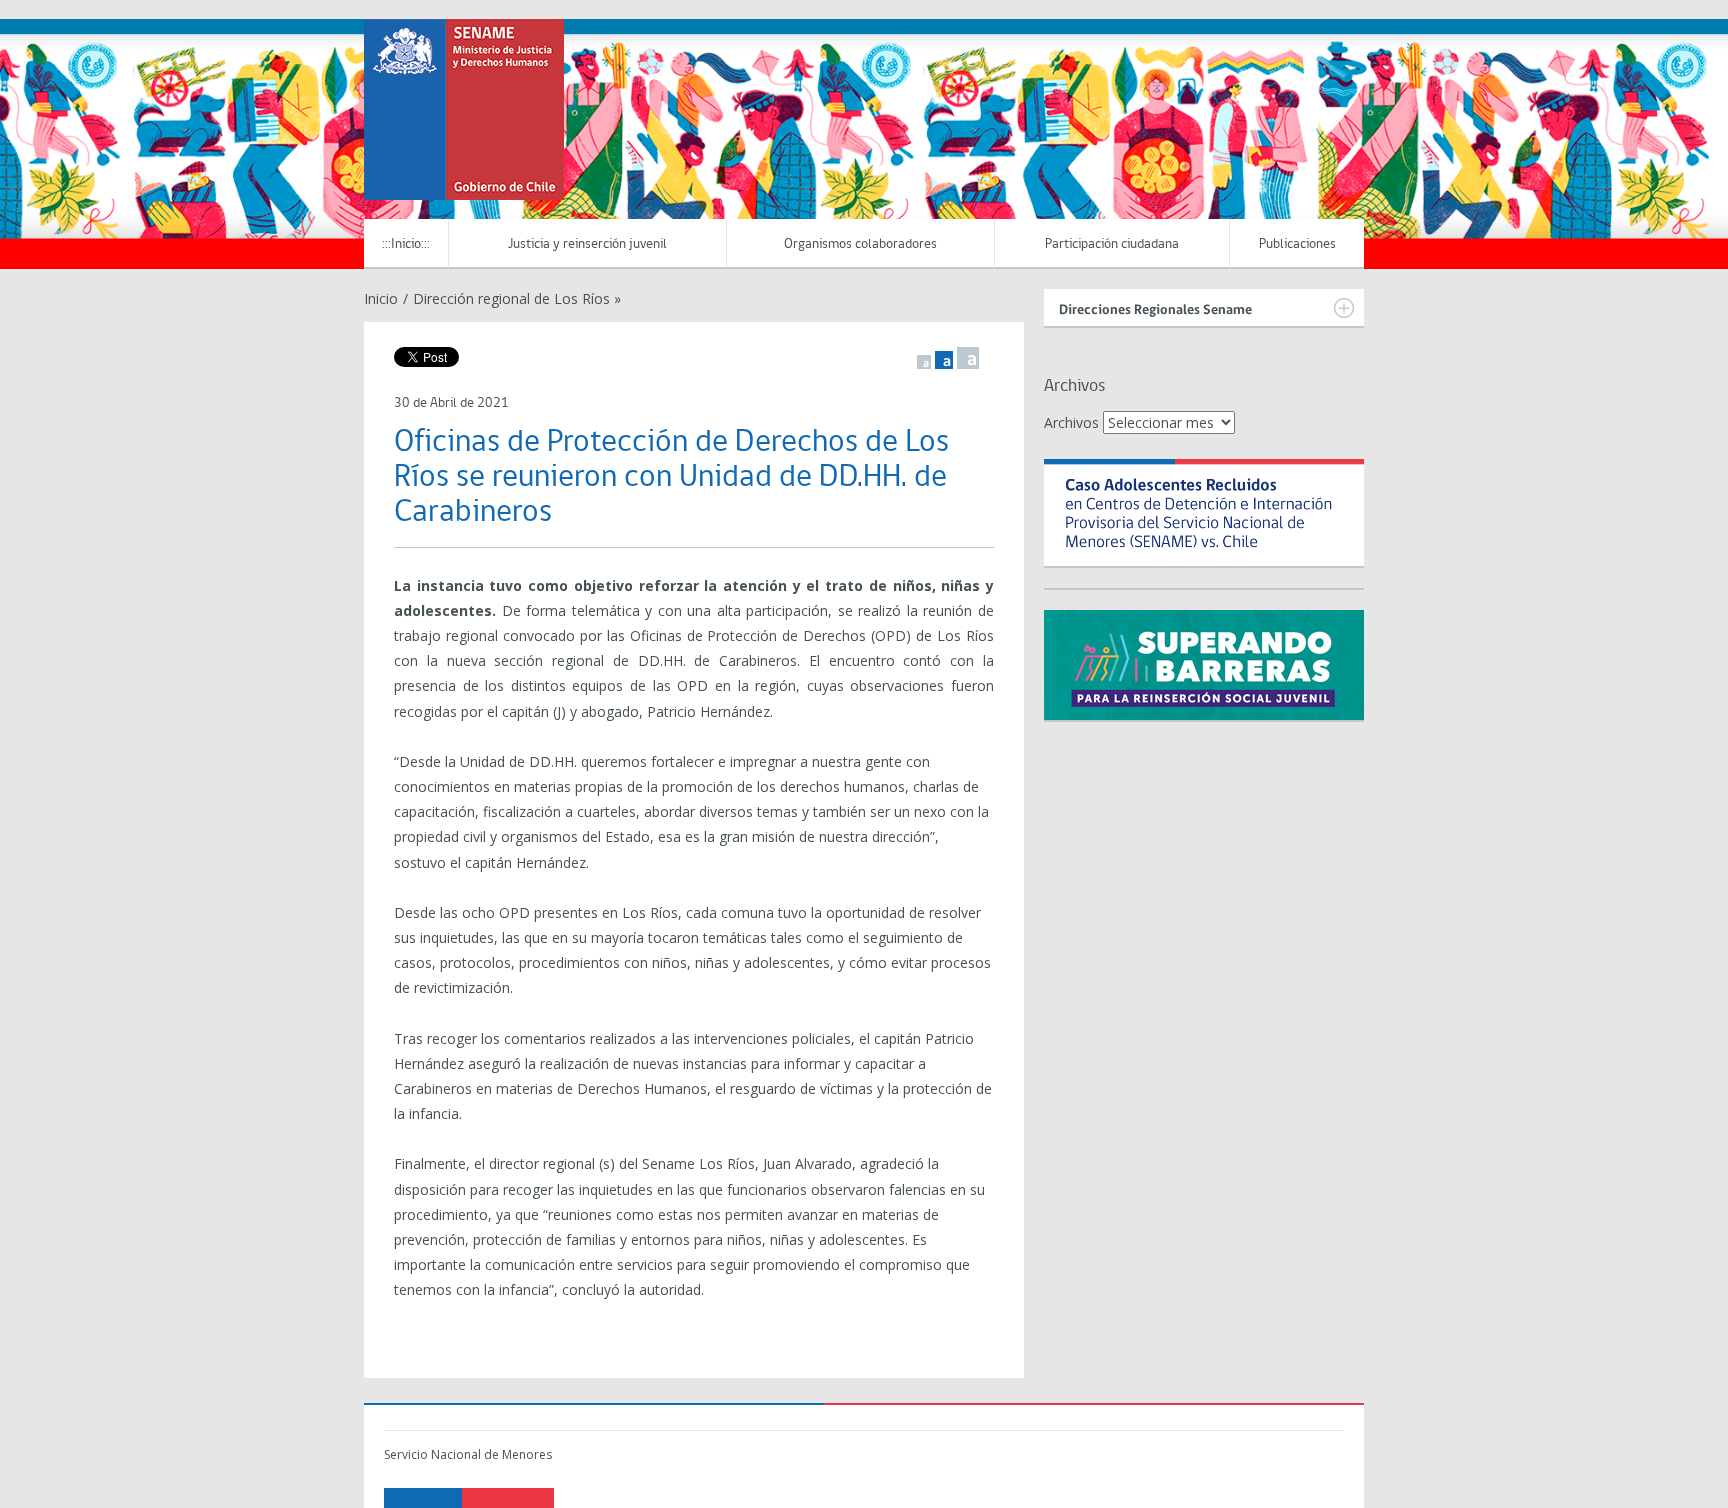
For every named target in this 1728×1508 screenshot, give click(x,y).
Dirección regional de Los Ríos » (517, 298)
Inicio (381, 298)
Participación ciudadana (1112, 244)
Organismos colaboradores (860, 244)
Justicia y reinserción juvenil (587, 244)
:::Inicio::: (406, 244)
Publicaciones (1297, 244)
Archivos (1071, 422)
